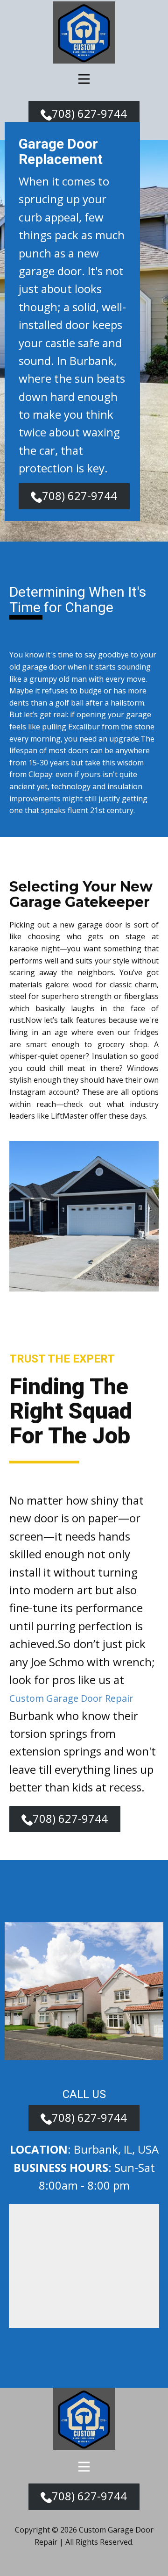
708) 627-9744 (89, 113)
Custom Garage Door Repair (71, 1698)
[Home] (84, 32)
